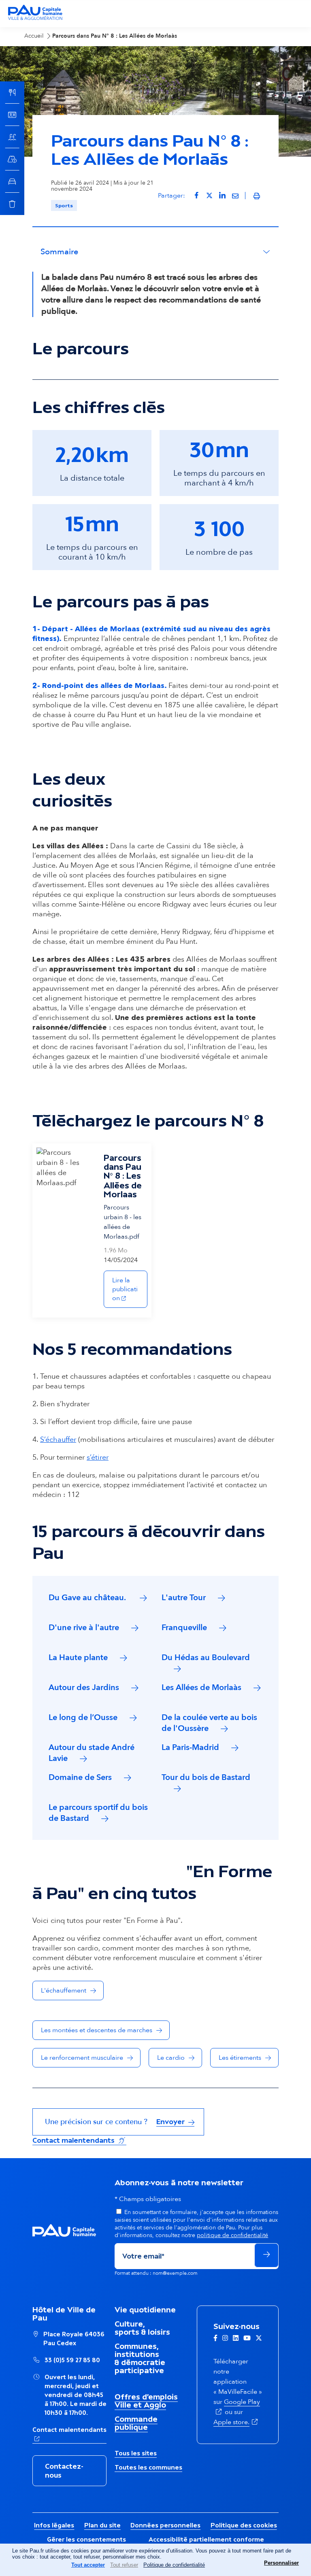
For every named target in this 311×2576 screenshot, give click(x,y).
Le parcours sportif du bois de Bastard (98, 1813)
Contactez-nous (64, 2471)
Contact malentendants (79, 2140)
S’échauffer (58, 1440)
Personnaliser (281, 2563)
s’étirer (98, 1457)
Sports (64, 205)
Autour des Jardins (84, 1687)
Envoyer (171, 2122)
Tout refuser (124, 2565)
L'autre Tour (184, 1598)
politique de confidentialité (232, 2235)
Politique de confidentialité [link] (174, 2565)
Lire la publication (130, 1289)
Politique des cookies (244, 2525)
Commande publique (136, 2423)
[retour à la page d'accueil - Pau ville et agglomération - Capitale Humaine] (35, 19)
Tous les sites (136, 2453)
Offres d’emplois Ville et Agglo (146, 2401)
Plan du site (102, 2525)
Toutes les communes (148, 2467)
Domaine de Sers (80, 1777)
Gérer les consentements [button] (86, 2539)
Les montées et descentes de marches (97, 2030)
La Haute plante (78, 1657)
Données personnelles (165, 2525)
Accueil (34, 36)
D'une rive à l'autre (84, 1628)
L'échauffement (64, 1991)
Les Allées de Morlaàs (201, 1687)
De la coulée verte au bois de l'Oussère (209, 1723)
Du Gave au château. (88, 1598)
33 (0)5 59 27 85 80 (72, 2360)
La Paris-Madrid (190, 1747)
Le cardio (171, 2058)
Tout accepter (88, 2565)
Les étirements (240, 2058)
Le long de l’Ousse (83, 1717)
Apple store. (236, 2422)
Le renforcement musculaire (82, 2058)
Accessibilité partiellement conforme (206, 2539)
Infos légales (54, 2525)
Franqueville (184, 1628)
